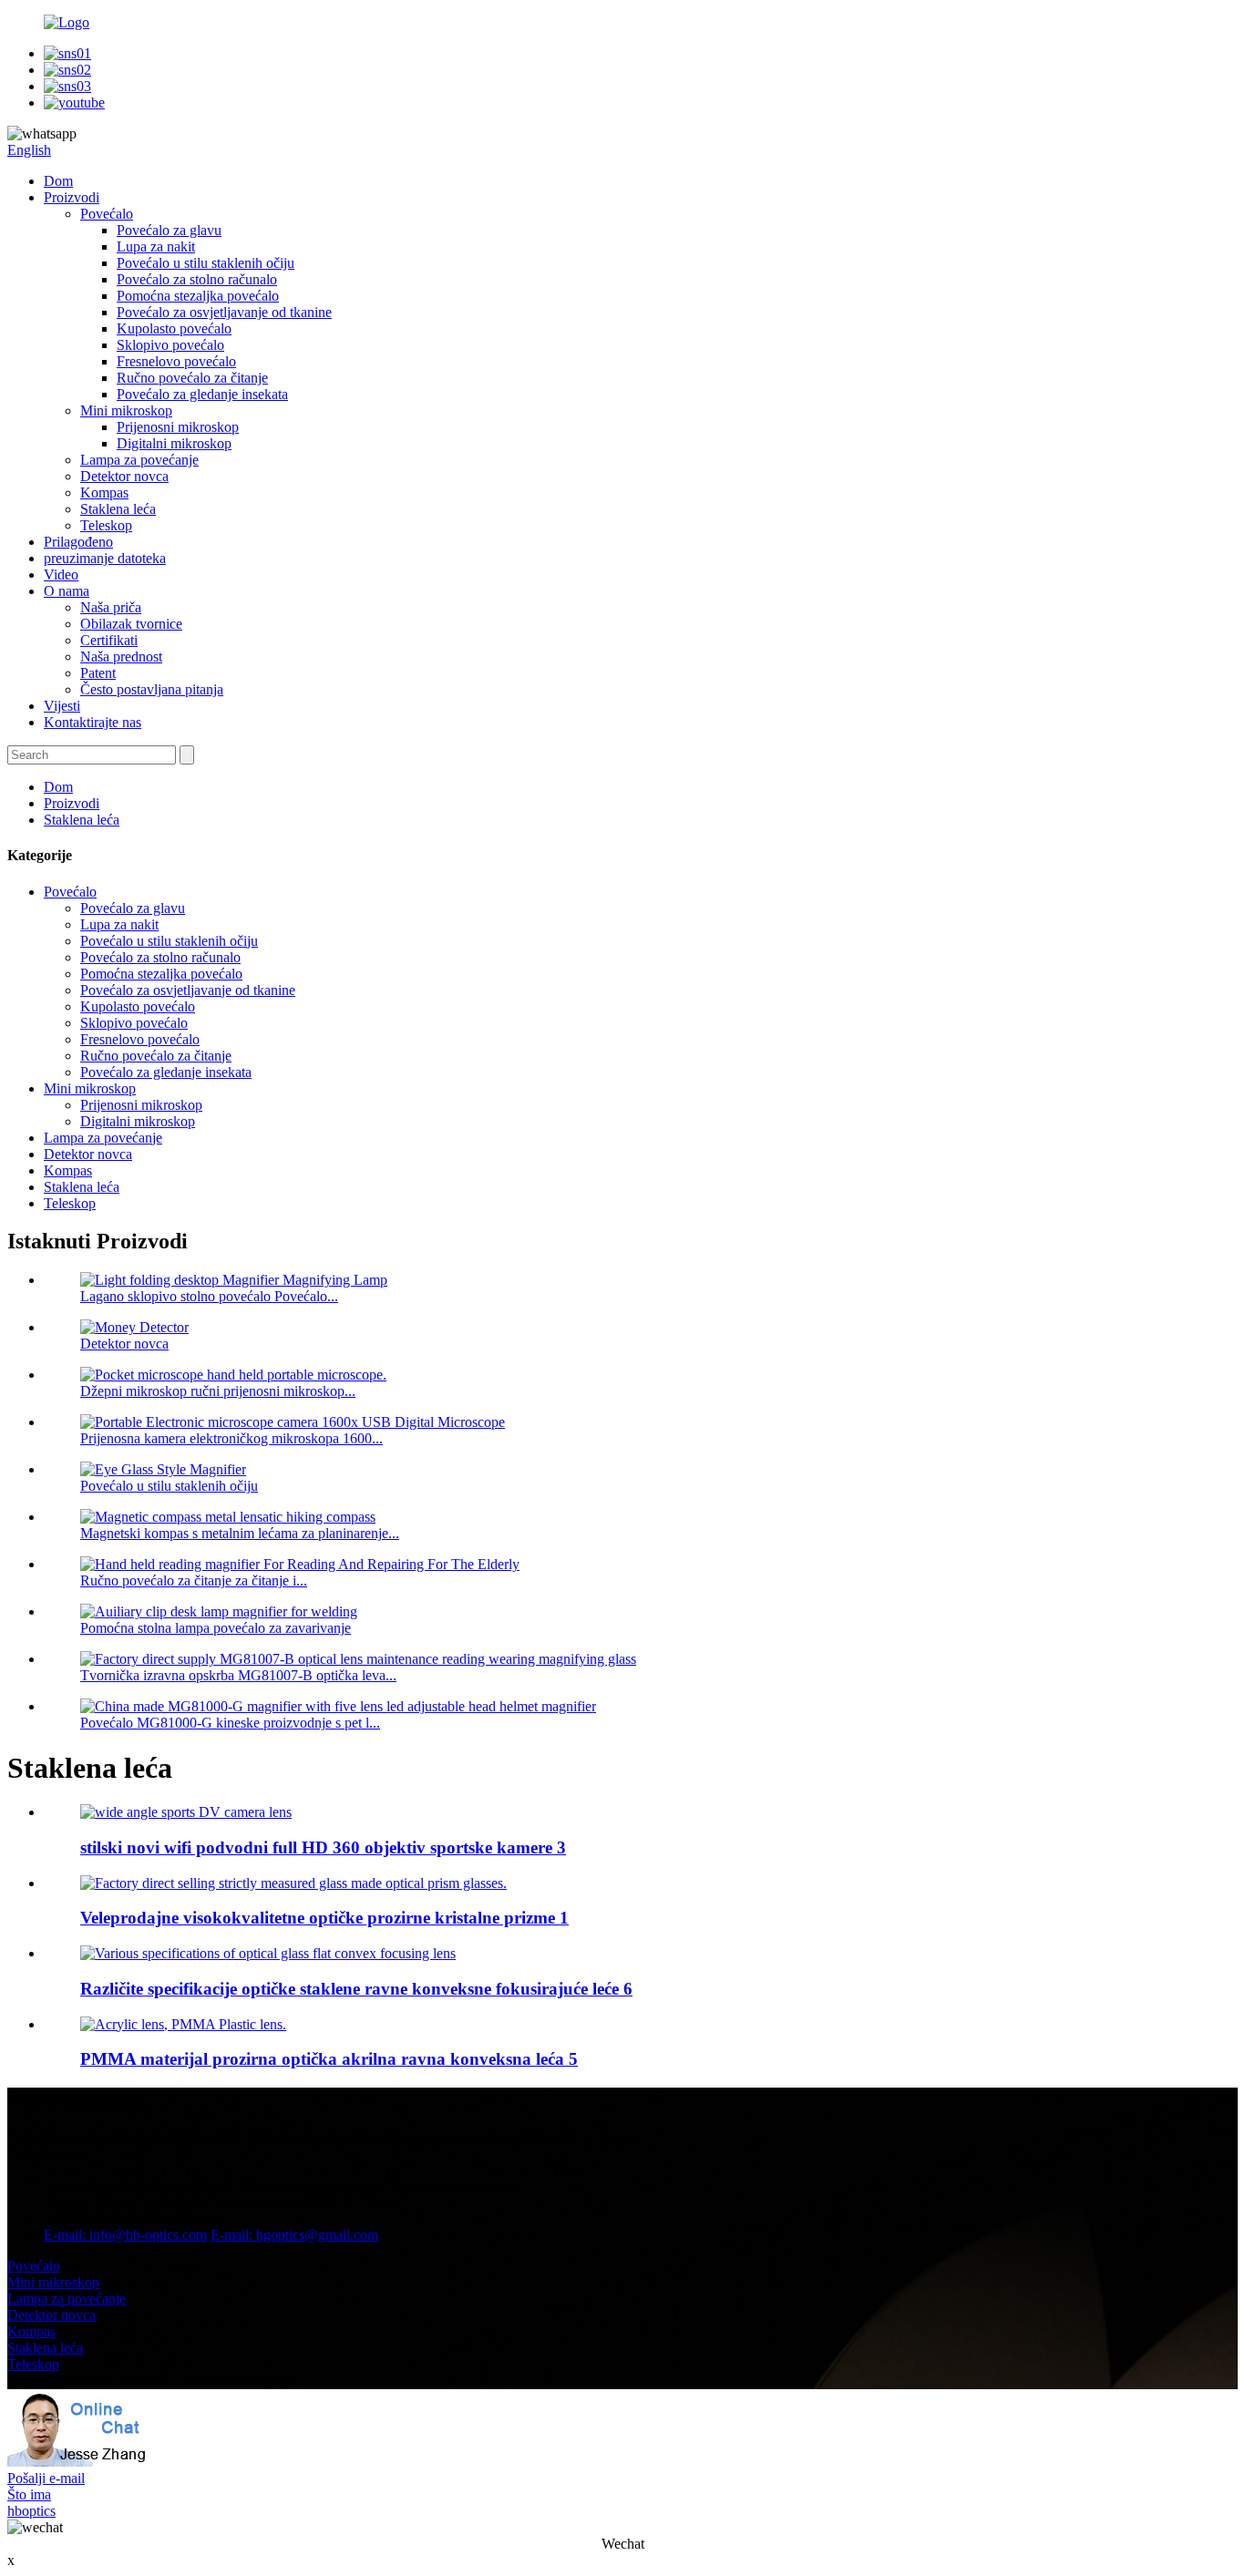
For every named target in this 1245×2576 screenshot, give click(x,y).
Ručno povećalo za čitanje (192, 378)
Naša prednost (121, 657)
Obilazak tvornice (131, 624)
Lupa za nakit (156, 246)
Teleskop (106, 525)
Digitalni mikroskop (174, 443)
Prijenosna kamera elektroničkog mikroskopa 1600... (232, 1438)
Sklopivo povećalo (170, 345)
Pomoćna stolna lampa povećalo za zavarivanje (216, 1628)
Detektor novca (124, 476)
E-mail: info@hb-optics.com (125, 2235)
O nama (67, 591)
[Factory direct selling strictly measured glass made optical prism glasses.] (293, 1883)
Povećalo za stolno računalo (197, 279)
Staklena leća (118, 509)
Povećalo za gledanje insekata (202, 394)
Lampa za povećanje (139, 460)
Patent (98, 673)
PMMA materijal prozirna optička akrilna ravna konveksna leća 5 (329, 2059)
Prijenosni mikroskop (178, 427)
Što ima (29, 2494)
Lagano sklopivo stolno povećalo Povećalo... (209, 1296)
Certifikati (109, 640)
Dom (58, 181)
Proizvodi (72, 197)
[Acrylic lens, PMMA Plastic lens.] (183, 2024)
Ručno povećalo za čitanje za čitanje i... (194, 1580)
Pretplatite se (44, 2155)
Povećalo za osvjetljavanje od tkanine (224, 312)
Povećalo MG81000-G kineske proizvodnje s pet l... (230, 1723)
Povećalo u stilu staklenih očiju (206, 263)
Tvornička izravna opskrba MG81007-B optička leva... (238, 1675)
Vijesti (62, 706)
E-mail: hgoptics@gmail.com (294, 2235)
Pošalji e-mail (46, 2478)
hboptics (31, 2511)
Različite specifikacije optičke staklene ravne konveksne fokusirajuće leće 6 (356, 1989)
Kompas (104, 493)
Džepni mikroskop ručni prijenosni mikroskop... (218, 1391)
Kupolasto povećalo (174, 328)
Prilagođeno (78, 542)
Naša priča (111, 607)
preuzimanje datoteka (105, 558)
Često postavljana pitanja (152, 689)
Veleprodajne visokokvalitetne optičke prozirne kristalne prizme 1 (324, 1918)
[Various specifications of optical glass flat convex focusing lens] (268, 1953)
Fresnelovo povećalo (176, 361)
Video (61, 575)
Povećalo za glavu (169, 230)
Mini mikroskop (126, 411)
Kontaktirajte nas (93, 722)
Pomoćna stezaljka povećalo (198, 296)
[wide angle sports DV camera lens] (186, 1812)
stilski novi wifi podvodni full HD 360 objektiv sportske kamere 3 (323, 1847)
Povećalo (107, 214)
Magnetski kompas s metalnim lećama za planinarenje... (240, 1533)
